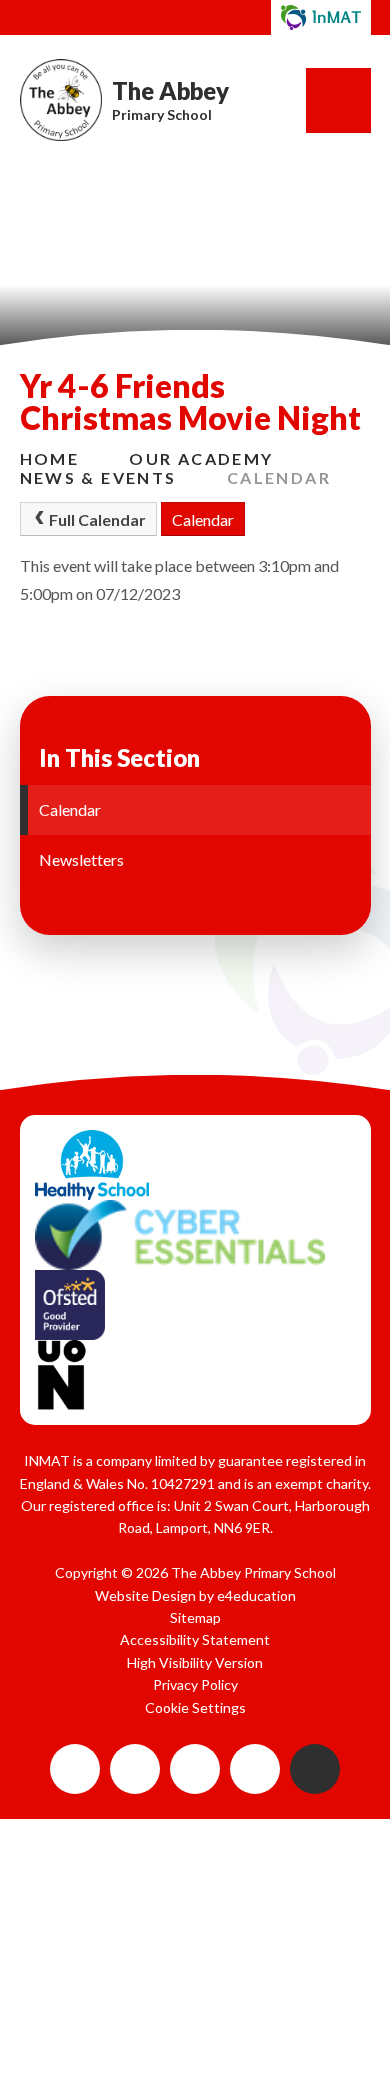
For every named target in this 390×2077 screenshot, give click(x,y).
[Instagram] (195, 1769)
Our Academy (201, 458)
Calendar (279, 477)
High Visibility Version (195, 1662)
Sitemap (195, 1617)
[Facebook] (75, 1769)
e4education (256, 1595)
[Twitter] (255, 1769)
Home (50, 458)
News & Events (98, 477)
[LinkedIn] (135, 1769)
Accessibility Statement (195, 1639)
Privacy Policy (195, 1684)
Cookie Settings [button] (195, 1707)
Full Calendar (97, 519)
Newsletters (81, 859)
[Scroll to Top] (315, 1769)
